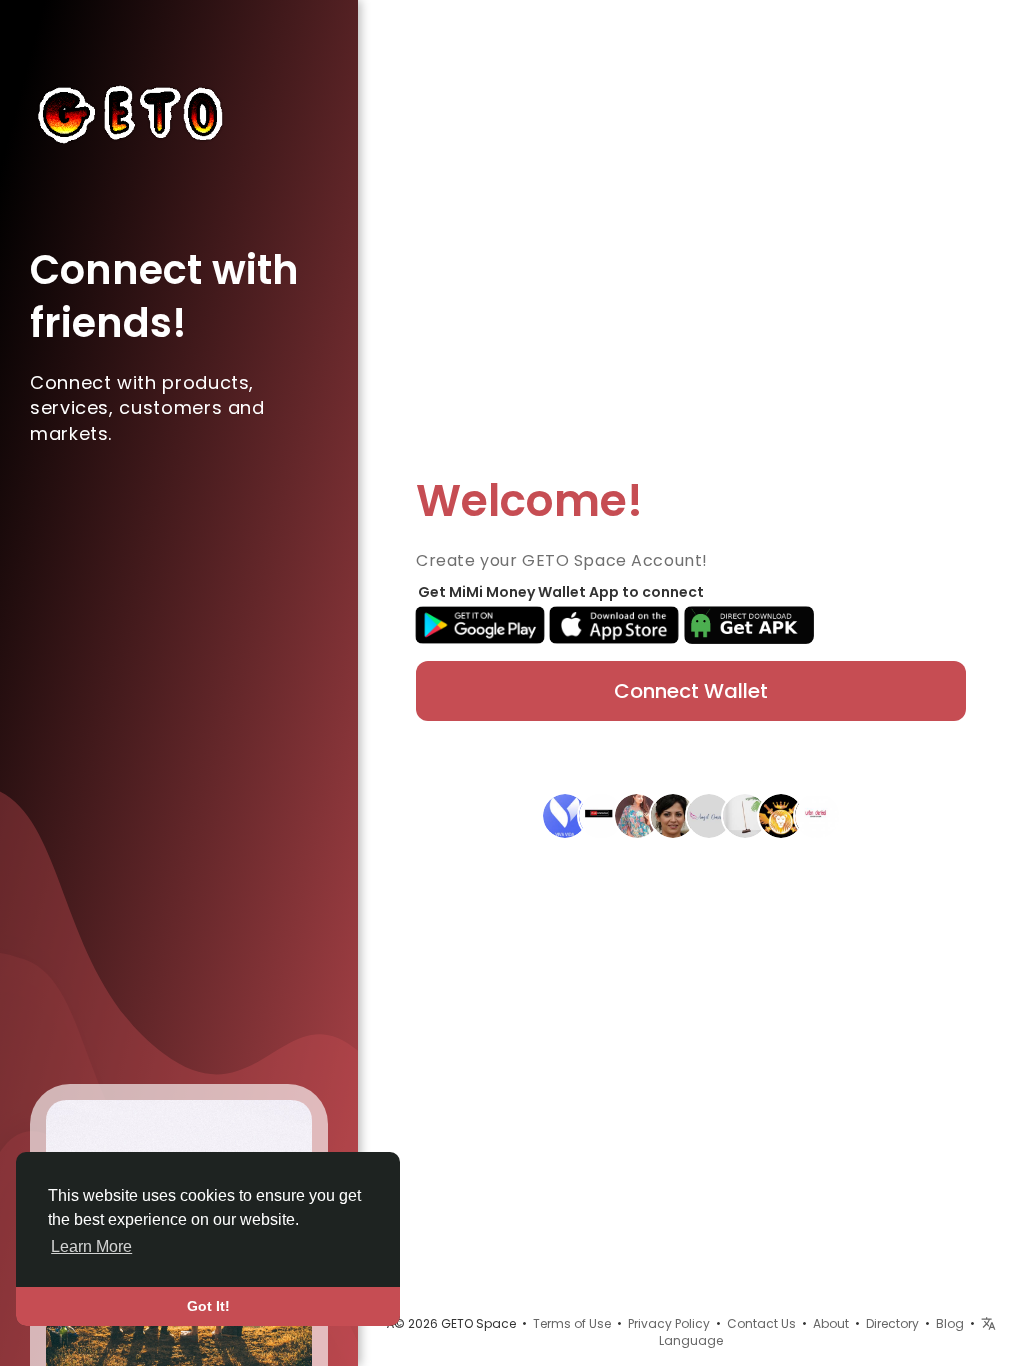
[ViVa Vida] (565, 815)
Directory (892, 1323)
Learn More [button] (91, 1246)
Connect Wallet (691, 691)
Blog (950, 1323)
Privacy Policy (669, 1323)
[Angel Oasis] (709, 815)
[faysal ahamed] (745, 815)
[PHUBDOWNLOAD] (601, 815)
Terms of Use (572, 1323)
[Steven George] (817, 815)
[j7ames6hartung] (673, 815)
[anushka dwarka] (637, 815)
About (831, 1323)
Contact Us (761, 1323)
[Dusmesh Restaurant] (781, 815)
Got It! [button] (208, 1306)
